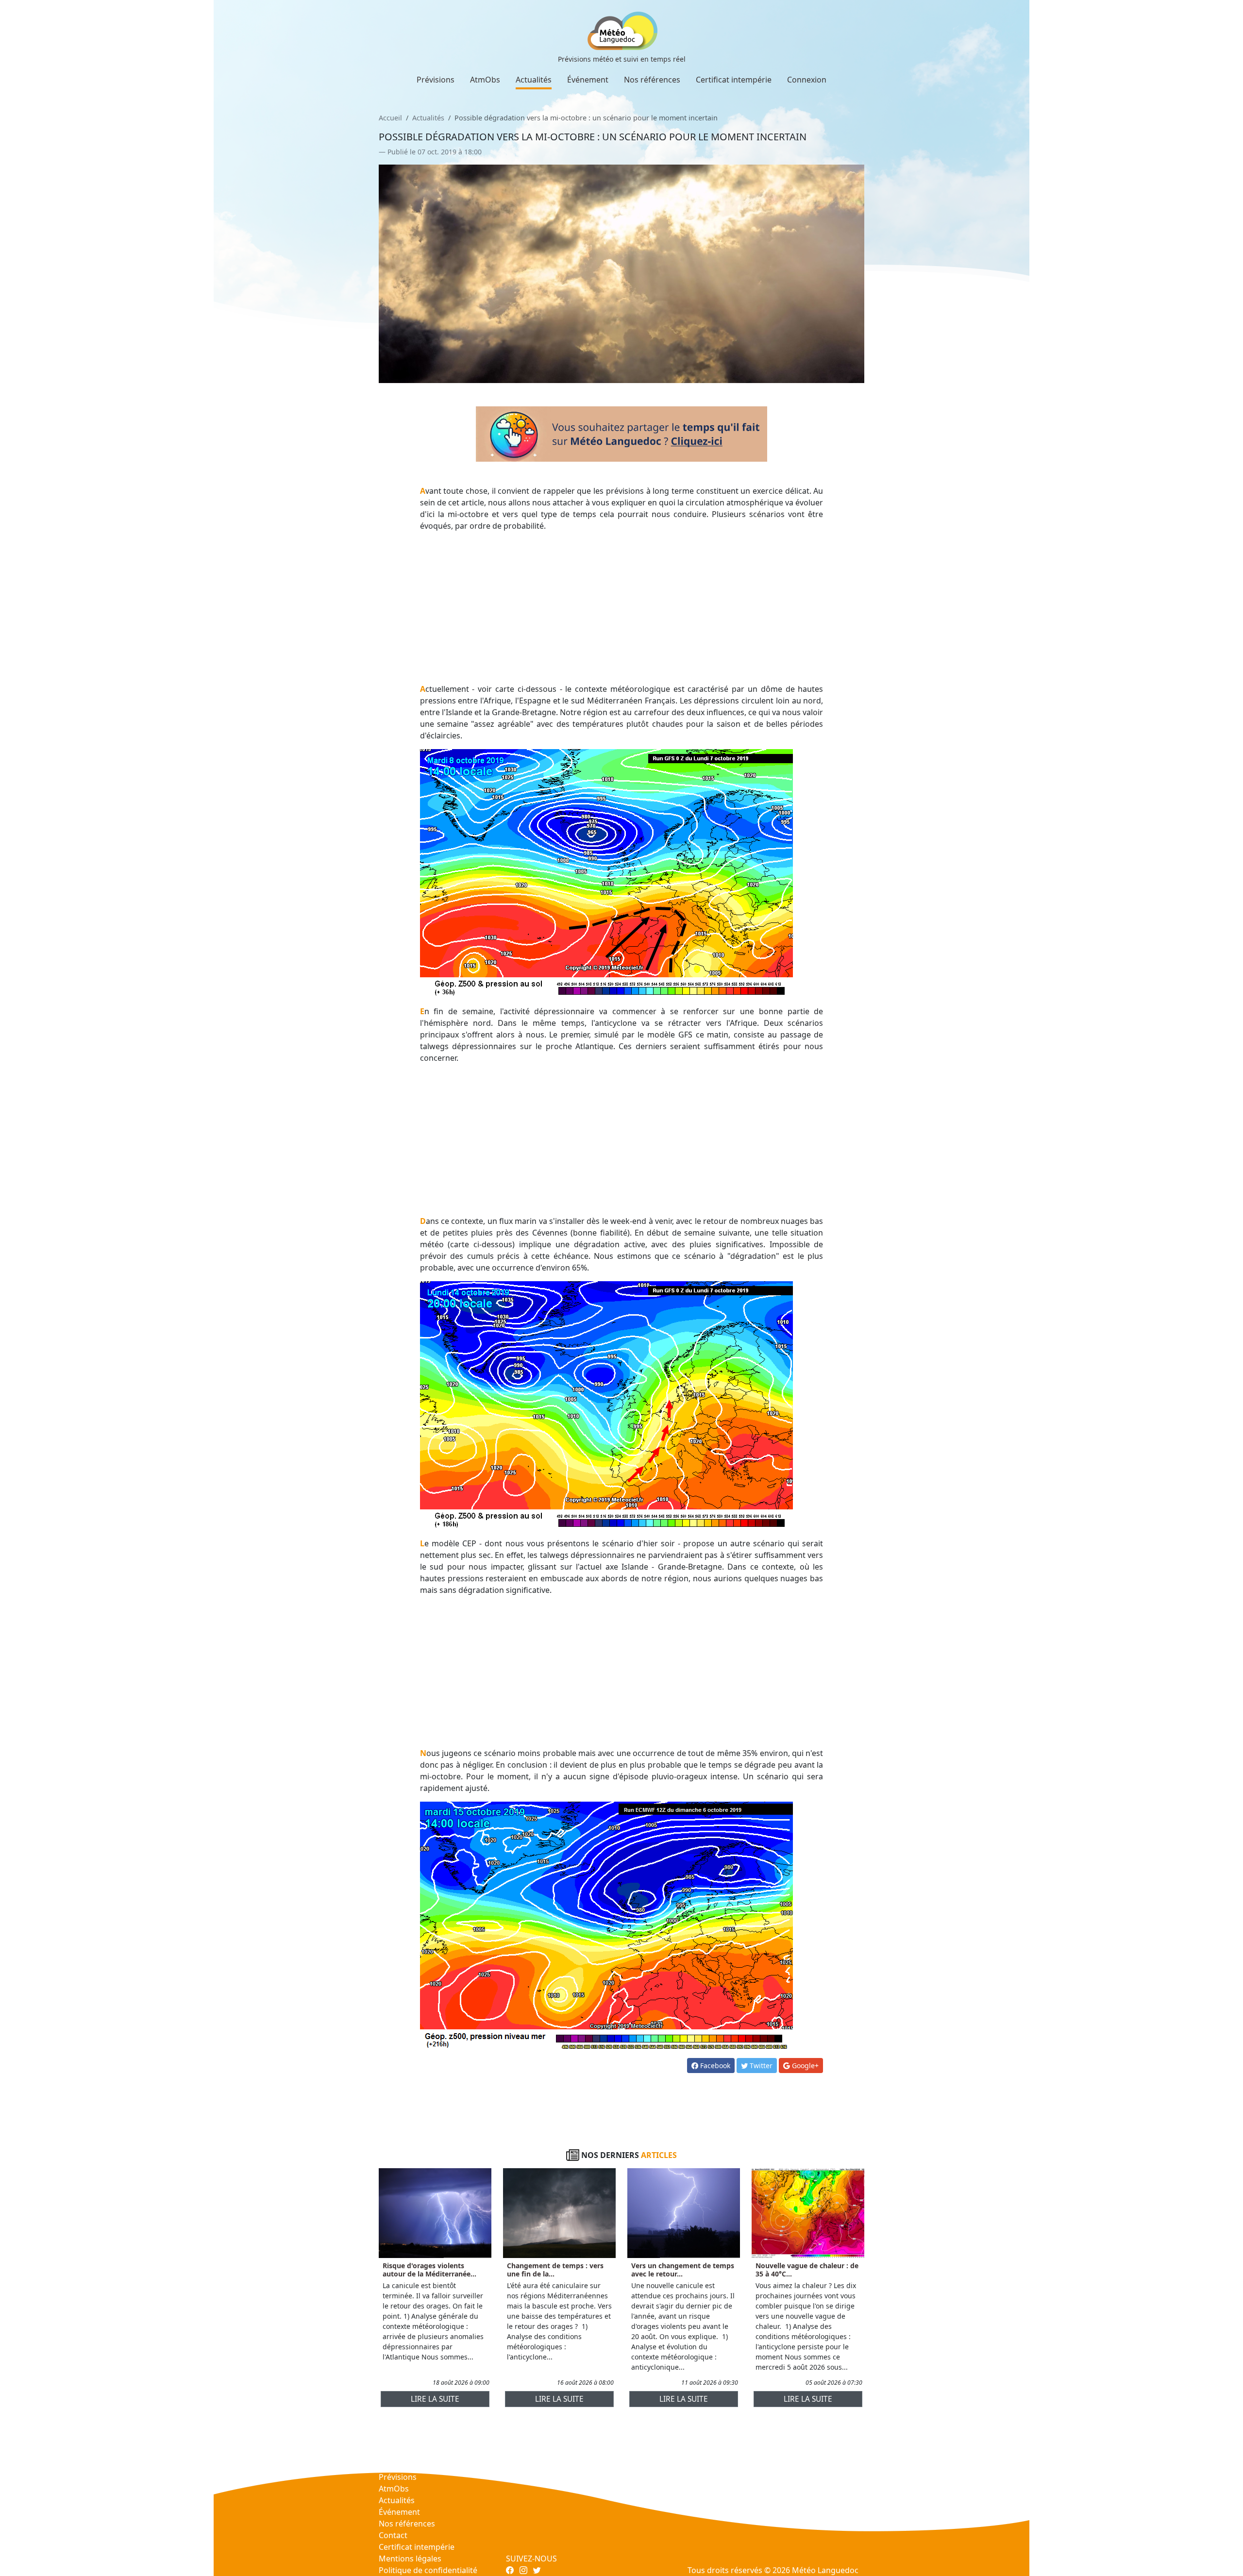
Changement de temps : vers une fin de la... (555, 2270)
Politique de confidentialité (428, 2570)
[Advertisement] (622, 607)
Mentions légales (410, 2559)
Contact (393, 2535)
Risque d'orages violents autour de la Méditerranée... (429, 2270)
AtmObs (485, 80)
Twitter (760, 2066)
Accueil (390, 118)
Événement (588, 80)
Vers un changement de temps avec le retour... (683, 2270)
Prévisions (436, 80)
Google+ (804, 2066)
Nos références (652, 80)
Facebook (714, 2066)
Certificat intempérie (734, 80)
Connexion (807, 80)
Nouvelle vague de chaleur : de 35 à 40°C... (807, 2270)
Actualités (534, 80)
